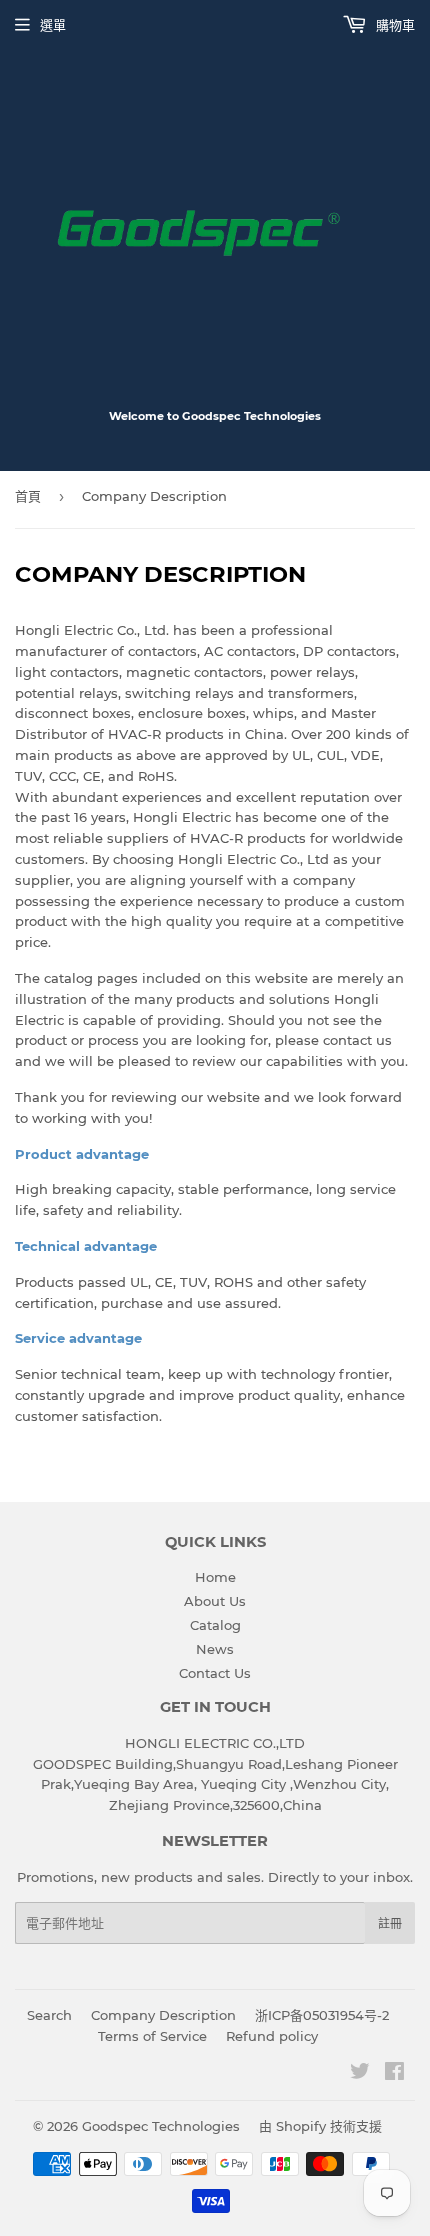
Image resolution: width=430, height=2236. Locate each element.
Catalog (215, 1625)
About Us (215, 1601)
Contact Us (215, 1673)
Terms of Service (152, 2036)
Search (49, 2015)
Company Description (163, 2015)
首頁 (28, 496)
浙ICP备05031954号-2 (322, 2015)
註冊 (390, 1923)
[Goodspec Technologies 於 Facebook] (394, 2074)
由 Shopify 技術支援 (320, 2126)
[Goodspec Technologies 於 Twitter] (360, 2074)
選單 (53, 25)
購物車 (393, 25)
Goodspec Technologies (161, 2126)
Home (215, 1577)
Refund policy (272, 2036)
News (215, 1649)
